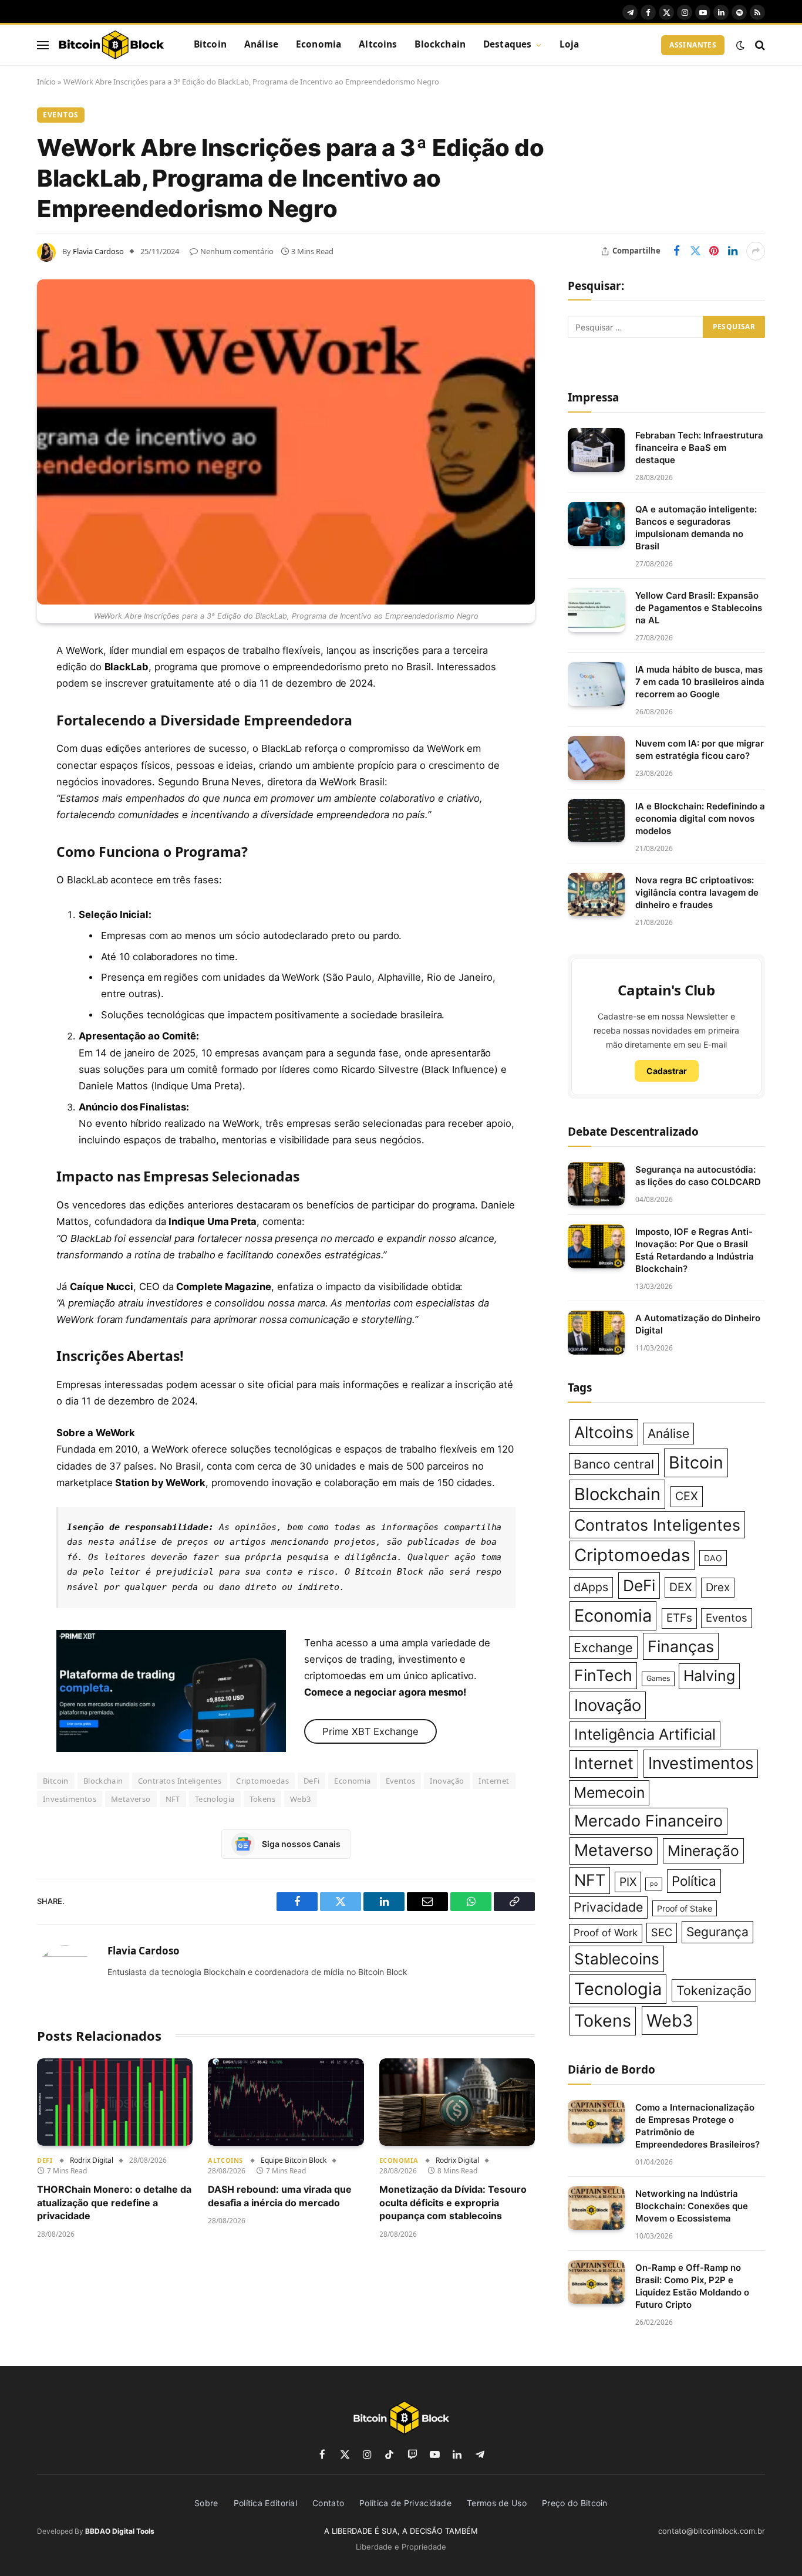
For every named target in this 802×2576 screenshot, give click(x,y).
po (654, 1884)
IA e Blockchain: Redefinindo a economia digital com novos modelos (700, 818)
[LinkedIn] (18, 741)
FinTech (603, 1675)
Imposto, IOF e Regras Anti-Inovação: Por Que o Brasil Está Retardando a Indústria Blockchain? (695, 1250)
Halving (709, 1676)
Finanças (681, 1646)
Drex (718, 1587)
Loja (570, 44)
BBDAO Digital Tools (120, 2531)
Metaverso (131, 1799)
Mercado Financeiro (648, 1821)
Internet (494, 1781)
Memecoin (609, 1792)
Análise (261, 44)
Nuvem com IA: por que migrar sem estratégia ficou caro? (700, 749)
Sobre (206, 2503)
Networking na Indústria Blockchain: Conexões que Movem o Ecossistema (692, 2206)
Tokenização (714, 1990)
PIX (628, 1882)
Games (658, 1678)
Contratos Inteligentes (180, 1781)
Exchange (603, 1647)
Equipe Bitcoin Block (294, 2160)
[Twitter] (18, 711)
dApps (591, 1587)
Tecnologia (215, 1799)
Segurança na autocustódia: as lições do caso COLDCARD (698, 1176)
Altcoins (378, 44)
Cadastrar (667, 1071)
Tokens (262, 1799)
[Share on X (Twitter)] (695, 251)
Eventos (61, 115)
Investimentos (70, 1799)
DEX (680, 1587)
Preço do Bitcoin (575, 2503)
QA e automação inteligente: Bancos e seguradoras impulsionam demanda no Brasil (696, 528)
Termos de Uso (497, 2503)
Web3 (301, 1799)
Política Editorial (265, 2503)
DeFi (312, 1781)
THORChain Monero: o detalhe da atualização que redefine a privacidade (114, 2202)
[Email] (18, 801)
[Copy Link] (18, 890)
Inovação (447, 1781)
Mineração (703, 1851)
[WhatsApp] (18, 860)
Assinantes (693, 45)
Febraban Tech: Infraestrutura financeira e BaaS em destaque (699, 448)
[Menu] (43, 45)
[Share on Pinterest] (714, 251)
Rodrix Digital (92, 2160)
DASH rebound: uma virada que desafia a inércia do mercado (280, 2196)
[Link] (111, 45)
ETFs (679, 1618)
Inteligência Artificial (645, 1734)
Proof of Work (606, 1933)
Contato (328, 2503)
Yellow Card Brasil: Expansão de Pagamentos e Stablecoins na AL (699, 608)
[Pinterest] (18, 771)
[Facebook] (18, 681)
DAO (713, 1558)
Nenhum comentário (237, 251)
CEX (687, 1496)
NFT (173, 1799)
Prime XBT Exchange (370, 1731)
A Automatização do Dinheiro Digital (698, 1324)
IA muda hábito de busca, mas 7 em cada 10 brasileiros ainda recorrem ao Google (700, 682)
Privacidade (608, 1907)
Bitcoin (210, 44)
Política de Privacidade (405, 2503)
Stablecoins (617, 1959)
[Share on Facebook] (676, 251)
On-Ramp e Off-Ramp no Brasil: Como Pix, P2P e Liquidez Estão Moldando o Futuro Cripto (692, 2286)
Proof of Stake (685, 1908)
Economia (319, 44)
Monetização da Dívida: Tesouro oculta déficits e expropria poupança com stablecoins (453, 2202)
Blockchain (440, 44)
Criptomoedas (262, 1781)
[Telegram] (18, 830)
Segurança (717, 1932)
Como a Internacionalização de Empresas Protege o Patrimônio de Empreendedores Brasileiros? (697, 2126)
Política (694, 1881)
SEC (662, 1932)
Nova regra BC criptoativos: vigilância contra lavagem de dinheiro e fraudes (697, 892)
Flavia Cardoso (98, 251)
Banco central (614, 1464)
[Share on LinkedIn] (733, 251)
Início (46, 82)
